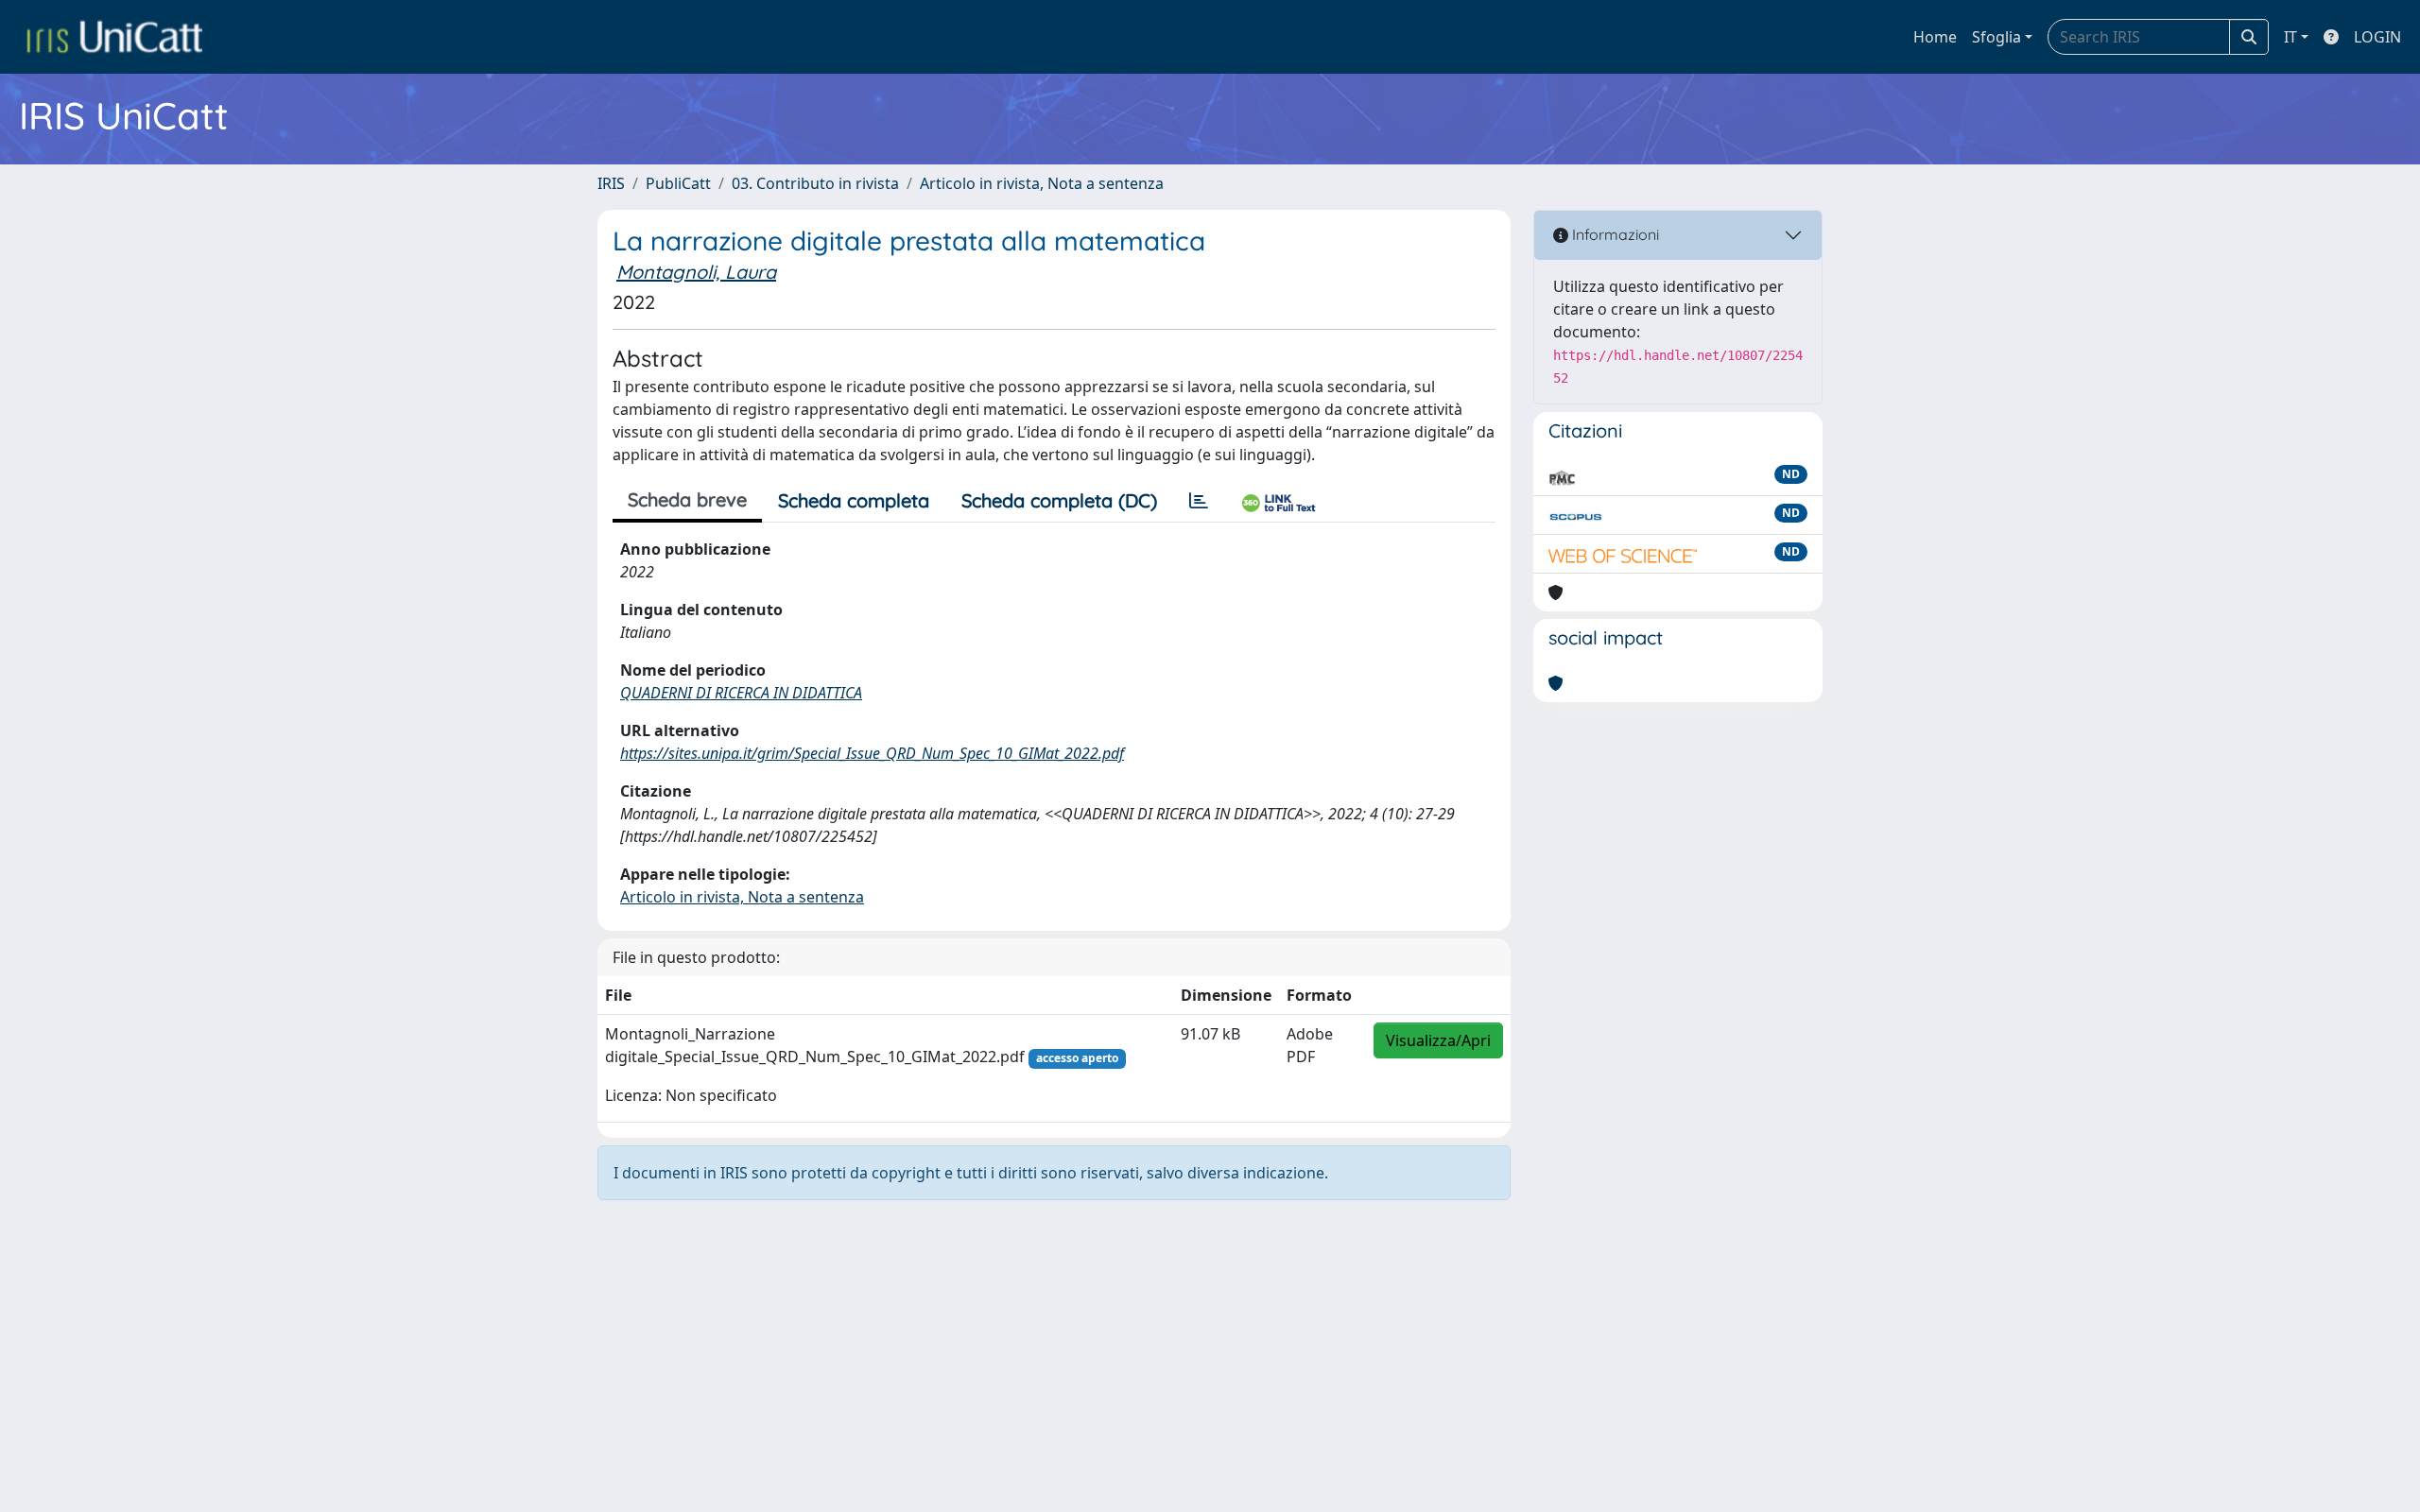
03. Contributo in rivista (815, 183)
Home (1935, 37)
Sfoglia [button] (1996, 37)
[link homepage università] (114, 37)
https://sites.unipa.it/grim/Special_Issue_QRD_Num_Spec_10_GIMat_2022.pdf (872, 753)
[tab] (1199, 501)
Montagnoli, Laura (696, 272)
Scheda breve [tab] (687, 499)
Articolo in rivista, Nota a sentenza (1042, 183)
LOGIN (2377, 37)
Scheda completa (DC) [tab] (1059, 500)
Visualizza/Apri (1438, 1040)
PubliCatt (678, 183)
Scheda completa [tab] (854, 500)
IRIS (611, 183)
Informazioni (1614, 234)
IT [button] (2290, 37)
